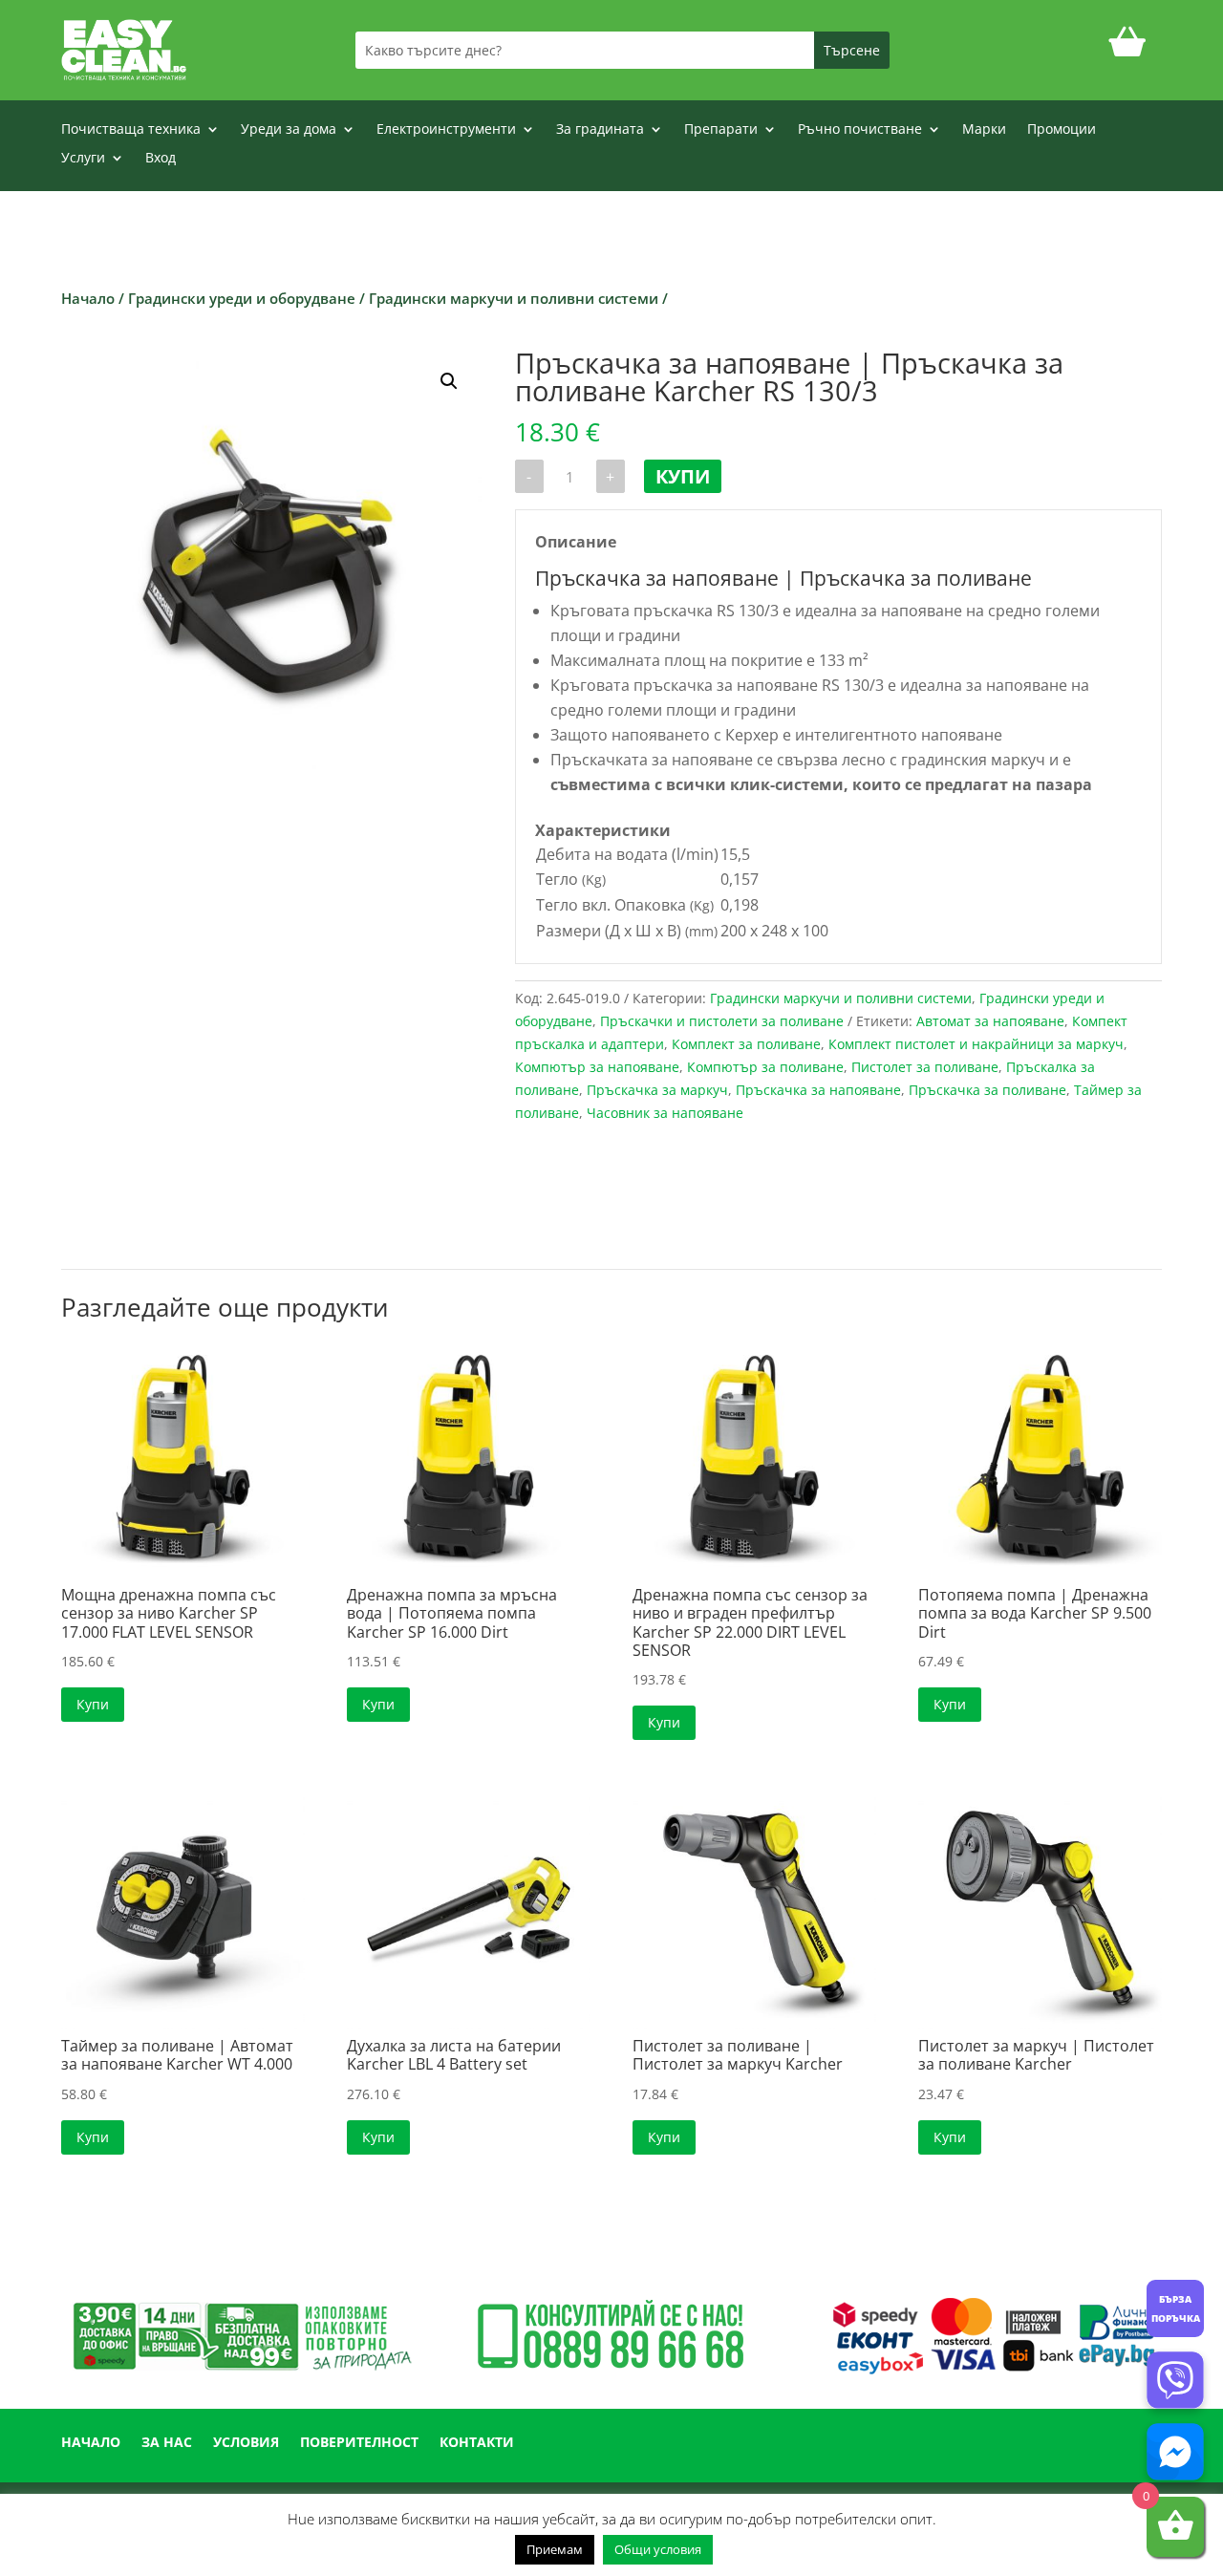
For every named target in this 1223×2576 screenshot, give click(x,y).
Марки (984, 130)
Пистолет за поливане (925, 1067)
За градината (600, 130)
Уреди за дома (289, 130)
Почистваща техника (131, 130)
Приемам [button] (555, 2549)
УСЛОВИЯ (246, 2443)
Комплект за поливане (746, 1044)
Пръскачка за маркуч (657, 1090)
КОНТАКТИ (477, 2443)
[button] (449, 381)
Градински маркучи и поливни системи (514, 298)
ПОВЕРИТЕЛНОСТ (359, 2443)
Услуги (83, 159)
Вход (161, 159)
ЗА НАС (167, 2443)
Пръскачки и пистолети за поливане (722, 1021)
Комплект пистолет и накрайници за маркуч (976, 1044)
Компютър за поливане (765, 1067)
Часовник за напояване (665, 1113)
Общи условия (658, 2549)
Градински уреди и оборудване (242, 298)
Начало (88, 298)
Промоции (1062, 130)
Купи (683, 476)
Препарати (721, 130)
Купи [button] (93, 1704)
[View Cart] (1127, 50)
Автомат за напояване (990, 1021)
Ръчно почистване (860, 130)
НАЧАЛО (91, 2443)
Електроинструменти (446, 130)
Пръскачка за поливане (987, 1090)
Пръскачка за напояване (818, 1090)
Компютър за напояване (597, 1067)
